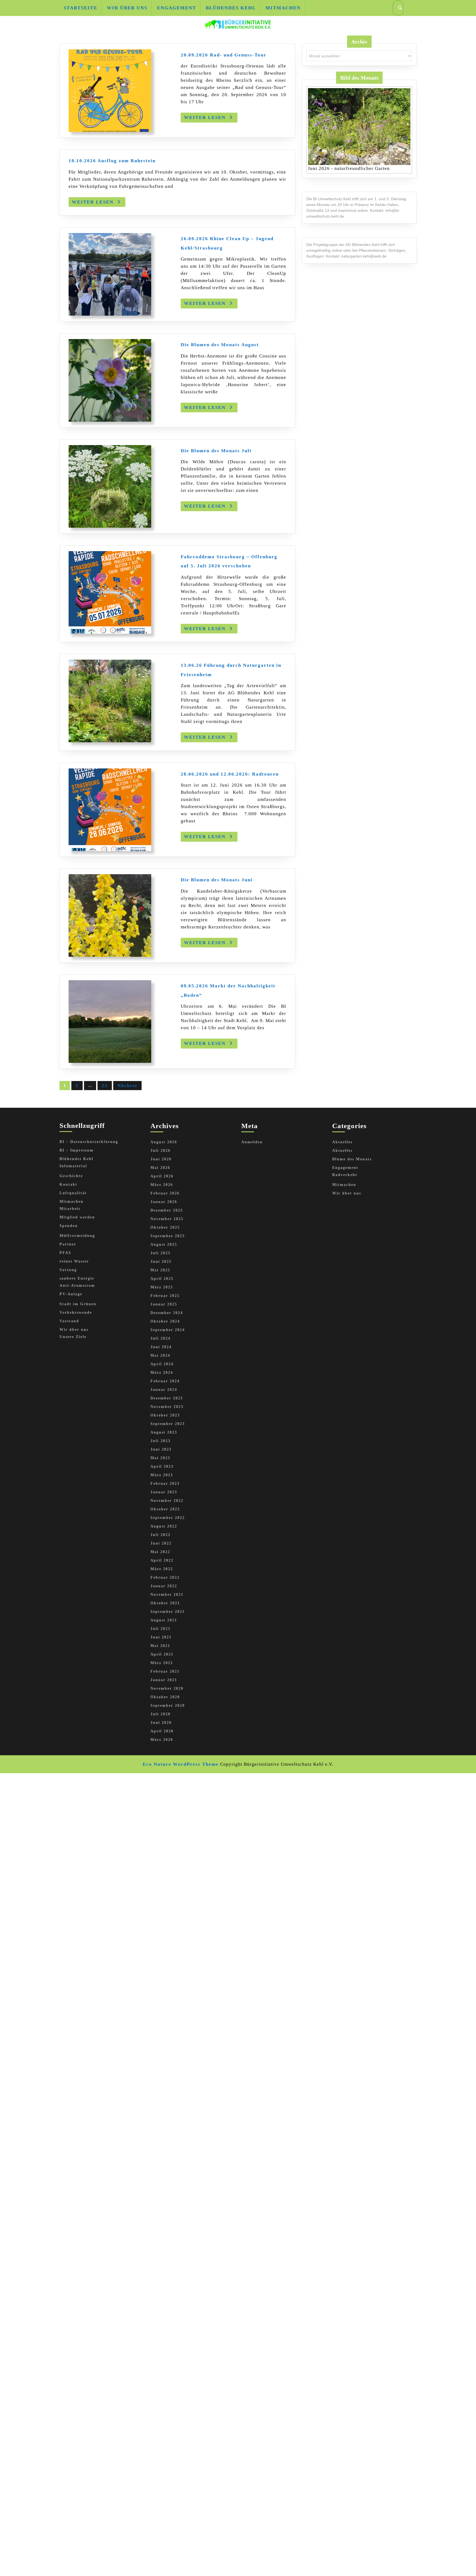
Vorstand (69, 1321)
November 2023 (167, 1407)
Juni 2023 (161, 1449)
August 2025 (164, 1244)
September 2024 (168, 1330)
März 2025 (162, 1287)
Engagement (177, 8)
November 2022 (167, 1501)
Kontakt (68, 1184)
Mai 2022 (160, 1552)
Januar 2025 (164, 1304)
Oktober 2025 (165, 1227)
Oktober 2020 (165, 1697)
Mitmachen (283, 8)
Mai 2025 (160, 1270)
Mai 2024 (160, 1355)
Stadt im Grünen (78, 1304)
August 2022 (164, 1526)
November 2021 (167, 1595)
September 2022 (168, 1518)
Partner (68, 1244)
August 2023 (164, 1432)
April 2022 (162, 1560)
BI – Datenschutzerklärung (89, 1142)
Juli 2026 (160, 1151)
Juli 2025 (160, 1253)
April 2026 (162, 1176)
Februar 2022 (165, 1577)
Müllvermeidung (77, 1236)
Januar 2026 (164, 1202)
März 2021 (162, 1663)
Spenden (69, 1226)
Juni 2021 (161, 1637)
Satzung (68, 1270)
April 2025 (162, 1279)
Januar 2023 (164, 1492)
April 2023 (162, 1466)
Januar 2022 (164, 1586)
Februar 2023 (165, 1484)
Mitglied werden (77, 1217)
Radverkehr (345, 1175)
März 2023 (162, 1475)
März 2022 (162, 1569)
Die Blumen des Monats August (220, 345)
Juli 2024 (160, 1338)
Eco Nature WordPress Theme (181, 1764)
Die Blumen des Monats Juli (216, 451)
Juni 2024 (161, 1347)
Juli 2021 (160, 1629)
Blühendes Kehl (231, 8)
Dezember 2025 (167, 1210)
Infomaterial (73, 1166)
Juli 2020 (160, 1714)
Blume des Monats (352, 1159)
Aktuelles (342, 1142)
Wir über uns (127, 8)
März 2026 (162, 1185)
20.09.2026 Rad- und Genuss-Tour (224, 55)
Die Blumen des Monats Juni (217, 880)
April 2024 (162, 1364)
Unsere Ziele (73, 1337)
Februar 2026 (165, 1193)
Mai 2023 (160, 1458)
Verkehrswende (76, 1313)
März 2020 (162, 1740)
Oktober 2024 (165, 1321)
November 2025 (167, 1219)
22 (105, 1086)
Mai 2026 (160, 1168)
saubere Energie (77, 1278)
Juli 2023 (160, 1441)
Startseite (80, 8)
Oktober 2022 (165, 1509)
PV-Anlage (71, 1294)
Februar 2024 (165, 1381)
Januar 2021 (164, 1680)
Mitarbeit (70, 1209)
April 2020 (162, 1731)
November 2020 (167, 1688)
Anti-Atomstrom (77, 1286)
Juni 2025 (161, 1262)
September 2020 (168, 1706)
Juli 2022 (160, 1535)
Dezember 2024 (167, 1313)
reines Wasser (74, 1261)
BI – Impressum (77, 1150)
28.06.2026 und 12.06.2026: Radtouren (230, 774)
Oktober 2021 (165, 1603)
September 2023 (168, 1424)
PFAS (65, 1253)
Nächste (127, 1086)
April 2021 (162, 1654)
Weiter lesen (211, 119)
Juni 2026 (161, 1159)
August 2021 (164, 1620)
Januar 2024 (164, 1390)
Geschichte (71, 1176)
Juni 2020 (161, 1723)
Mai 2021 (160, 1646)
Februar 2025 (165, 1296)
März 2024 (162, 1373)
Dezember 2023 (167, 1398)
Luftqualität (73, 1193)
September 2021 (168, 1612)
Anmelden (252, 1142)
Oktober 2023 (165, 1415)
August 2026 (164, 1142)
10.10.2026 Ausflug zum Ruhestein (112, 161)
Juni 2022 (161, 1543)
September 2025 (168, 1236)
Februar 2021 (165, 1671)
